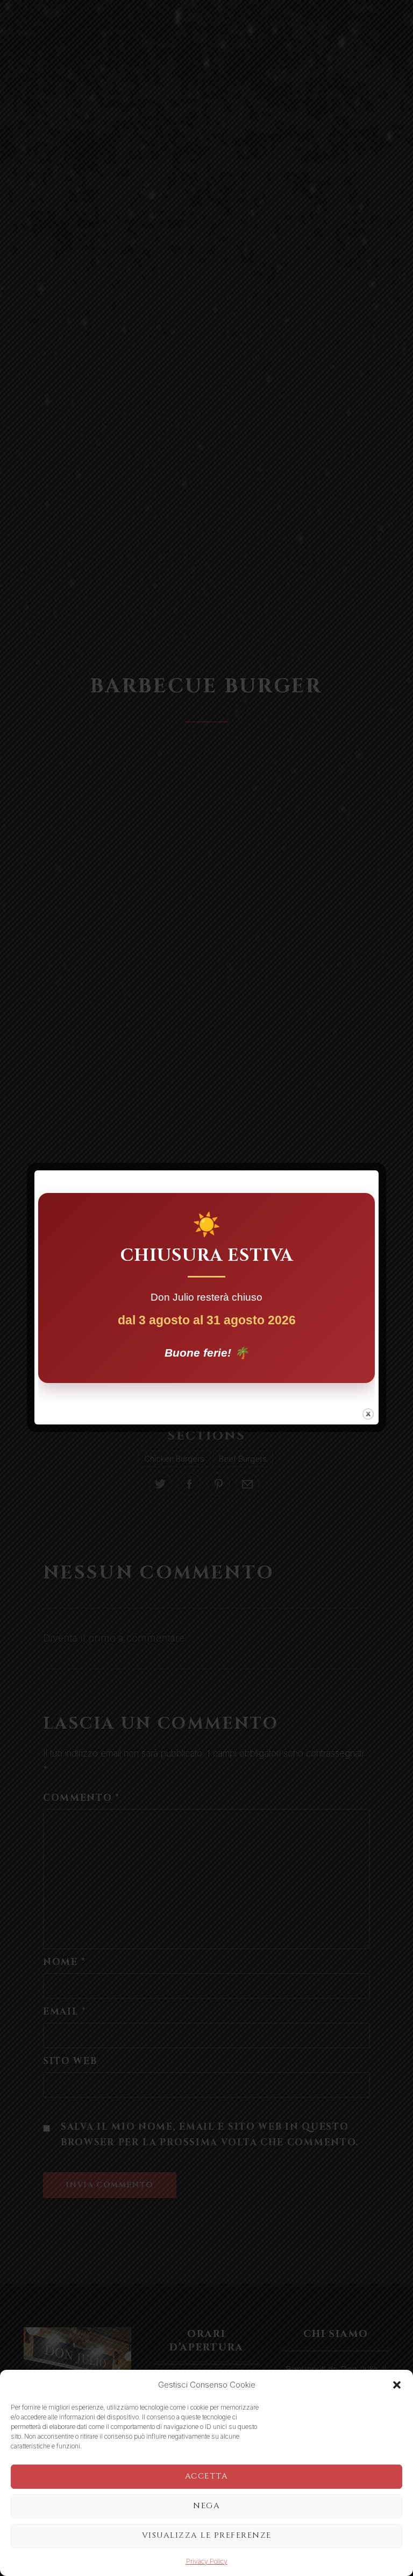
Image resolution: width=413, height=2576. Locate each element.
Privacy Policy (207, 2561)
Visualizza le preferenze (207, 2535)
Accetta (207, 2476)
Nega (206, 2506)
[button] (397, 2385)
